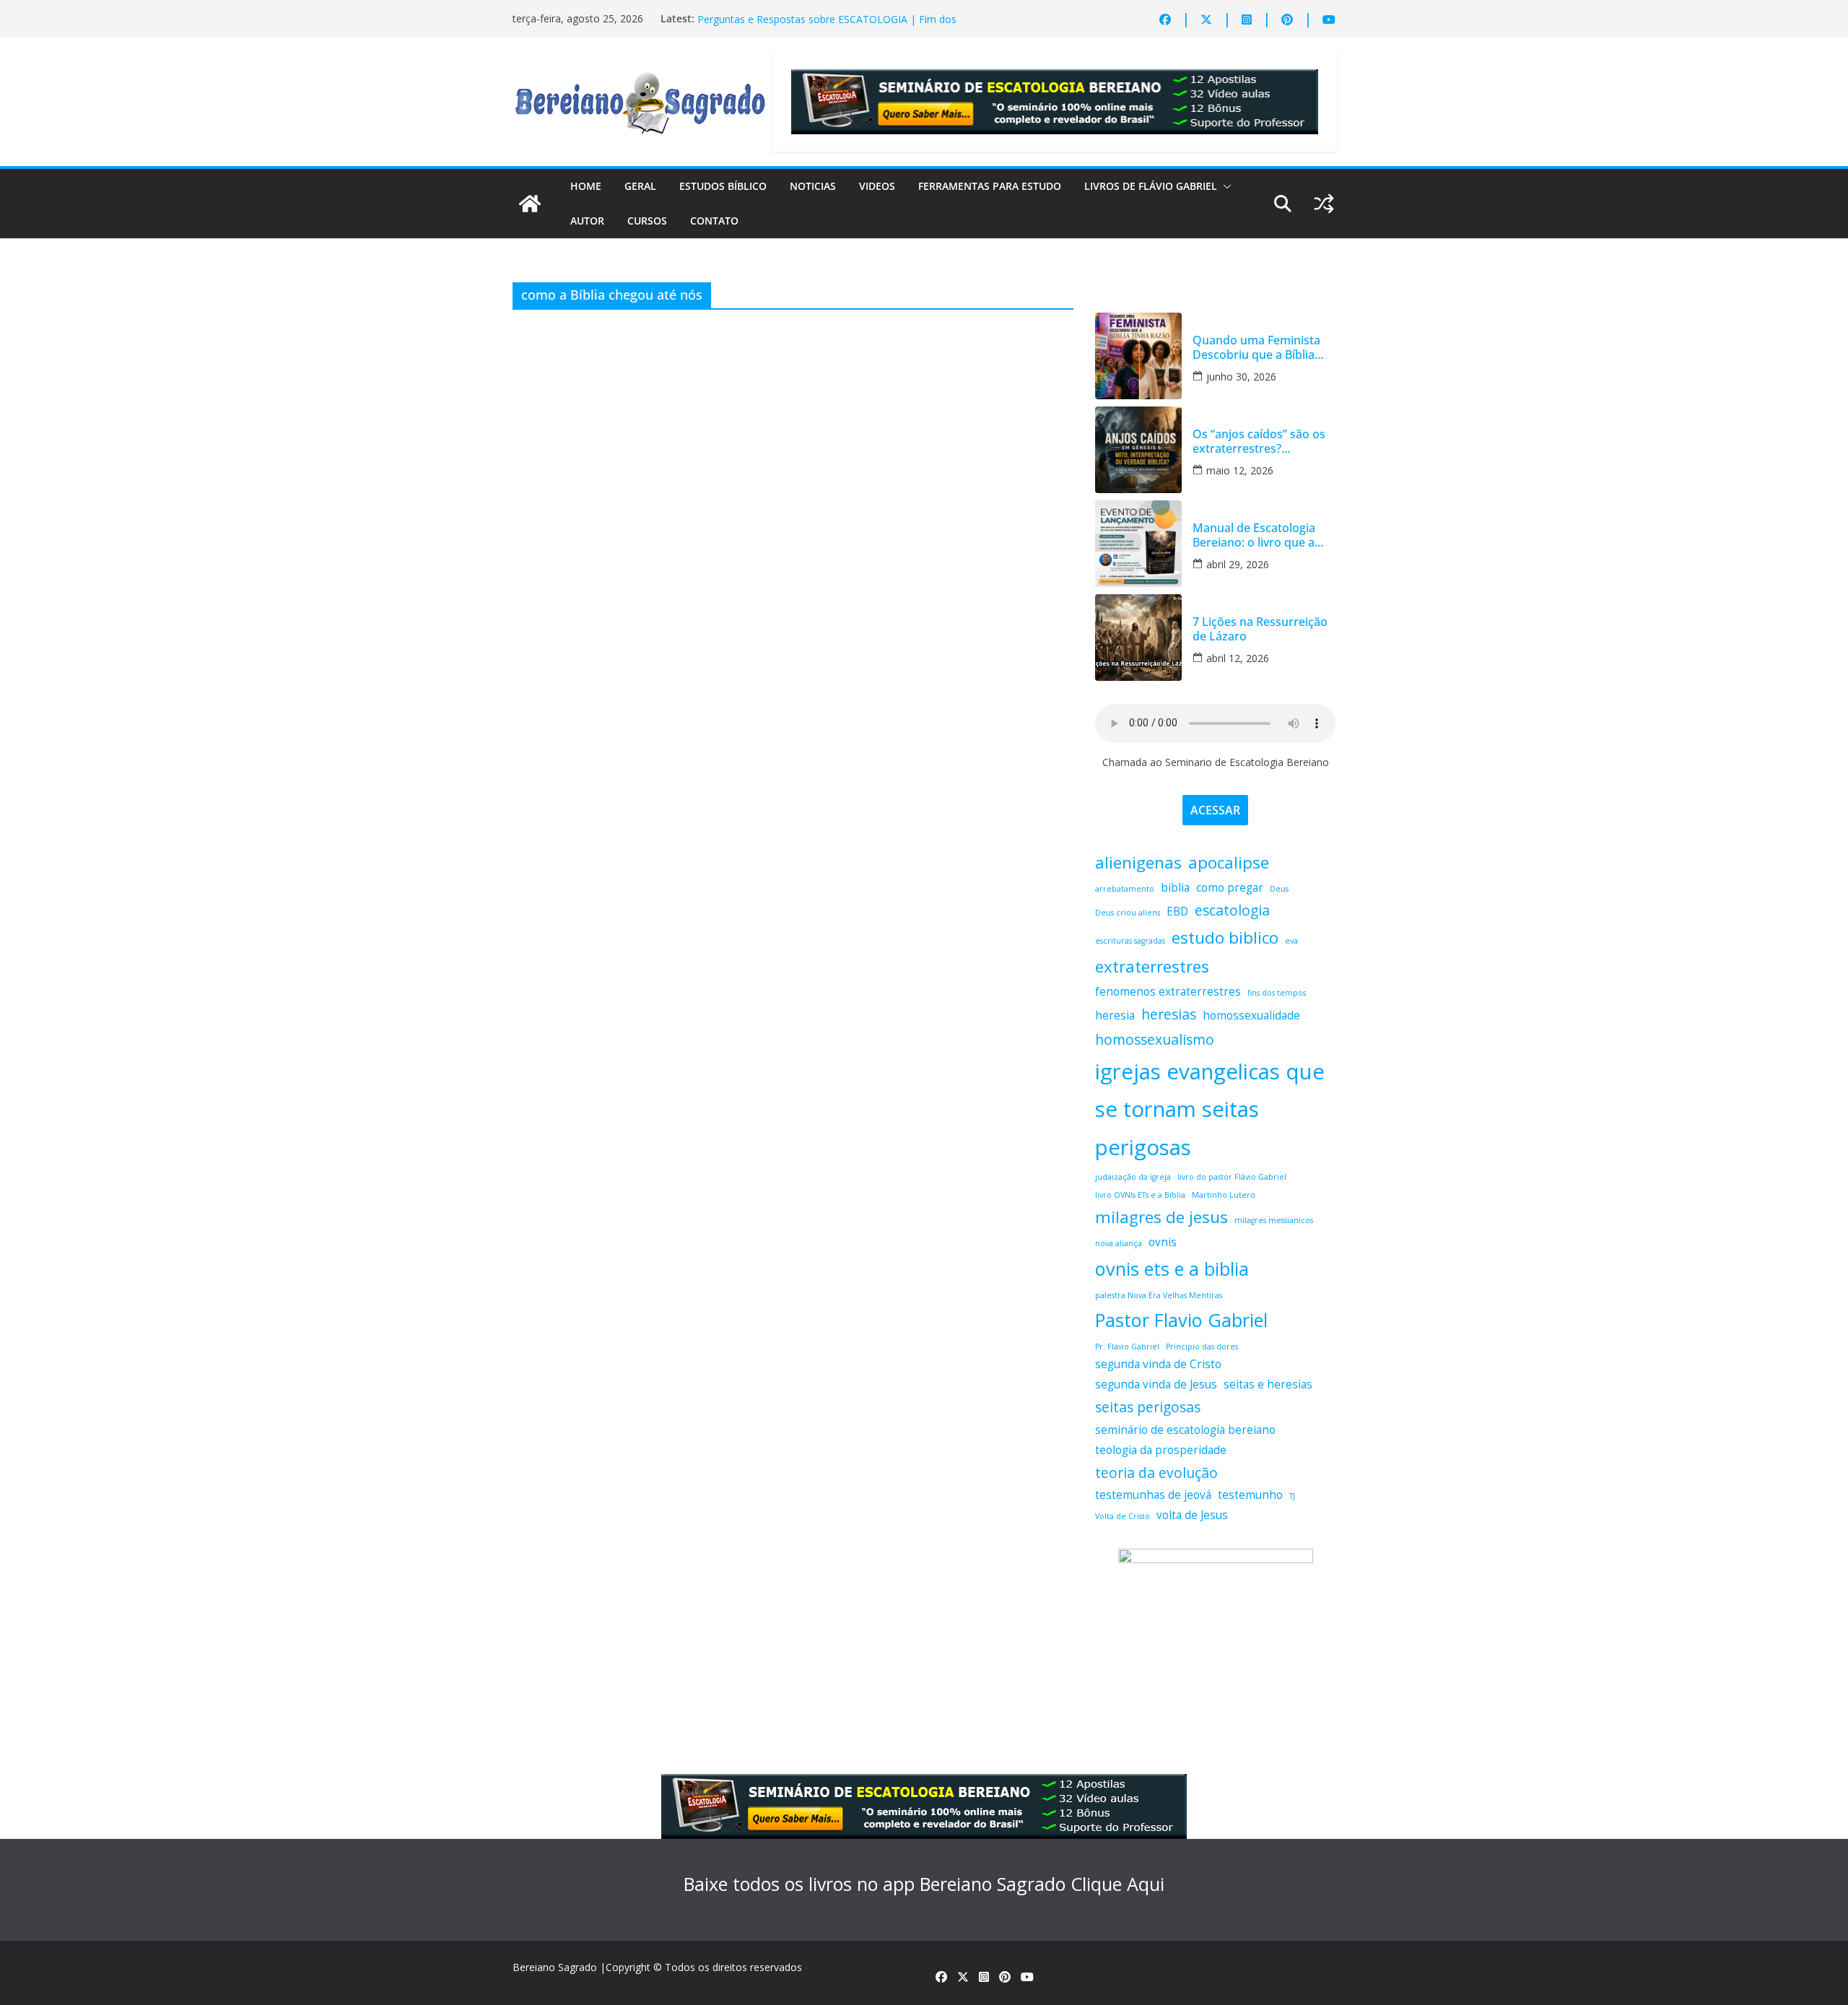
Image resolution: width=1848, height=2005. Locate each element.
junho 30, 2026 (1241, 377)
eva (1291, 941)
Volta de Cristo (1123, 1516)
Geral (640, 186)
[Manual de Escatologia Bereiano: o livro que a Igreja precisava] (1138, 544)
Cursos (647, 221)
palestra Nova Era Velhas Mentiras (1159, 1295)
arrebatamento (1125, 889)
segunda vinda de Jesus (1156, 1384)
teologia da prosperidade (1161, 1450)
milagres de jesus (1161, 1217)
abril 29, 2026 (1238, 564)
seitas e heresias (1268, 1384)
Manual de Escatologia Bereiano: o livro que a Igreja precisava (1254, 535)
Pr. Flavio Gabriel (1127, 1347)
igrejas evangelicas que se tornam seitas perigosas (1210, 1110)
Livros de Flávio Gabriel (1151, 186)
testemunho (1250, 1495)
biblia (1175, 888)
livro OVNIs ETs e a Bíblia (1140, 1195)
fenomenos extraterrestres (1168, 992)
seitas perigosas (1148, 1407)
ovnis (1163, 1242)
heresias (1169, 1014)
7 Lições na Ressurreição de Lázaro (781, 18)
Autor (587, 221)
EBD (1177, 912)
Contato (714, 221)
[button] (1224, 186)
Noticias (813, 186)
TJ (1292, 1496)
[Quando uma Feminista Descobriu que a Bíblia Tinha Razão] (1138, 356)
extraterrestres (1152, 966)
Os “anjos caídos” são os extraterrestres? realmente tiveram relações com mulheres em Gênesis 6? (1259, 441)
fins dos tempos (1277, 993)
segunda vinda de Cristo (1158, 1364)
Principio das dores (1202, 1347)
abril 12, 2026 (1238, 658)
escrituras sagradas (1130, 941)
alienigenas (1138, 862)
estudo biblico (1225, 938)
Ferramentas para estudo (990, 186)
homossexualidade (1251, 1015)
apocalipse (1229, 862)
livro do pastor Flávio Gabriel (1232, 1177)
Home (586, 186)
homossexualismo (1155, 1039)
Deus (1279, 889)
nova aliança (1119, 1243)
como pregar (1230, 888)
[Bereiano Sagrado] (530, 204)
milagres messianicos (1274, 1220)
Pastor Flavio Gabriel (1181, 1320)
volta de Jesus (1192, 1515)
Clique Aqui (1117, 1884)
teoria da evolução (1156, 1473)
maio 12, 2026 (1240, 470)
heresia (1115, 1015)
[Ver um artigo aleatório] (1324, 204)
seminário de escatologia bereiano (1185, 1430)
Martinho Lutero (1224, 1195)
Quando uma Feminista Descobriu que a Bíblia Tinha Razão (1256, 347)
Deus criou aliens (1128, 913)
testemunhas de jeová (1153, 1495)
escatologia (1232, 910)
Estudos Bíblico (723, 186)
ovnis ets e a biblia (1172, 1269)
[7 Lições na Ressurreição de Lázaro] (1138, 638)
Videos (877, 186)
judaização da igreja (1133, 1177)
